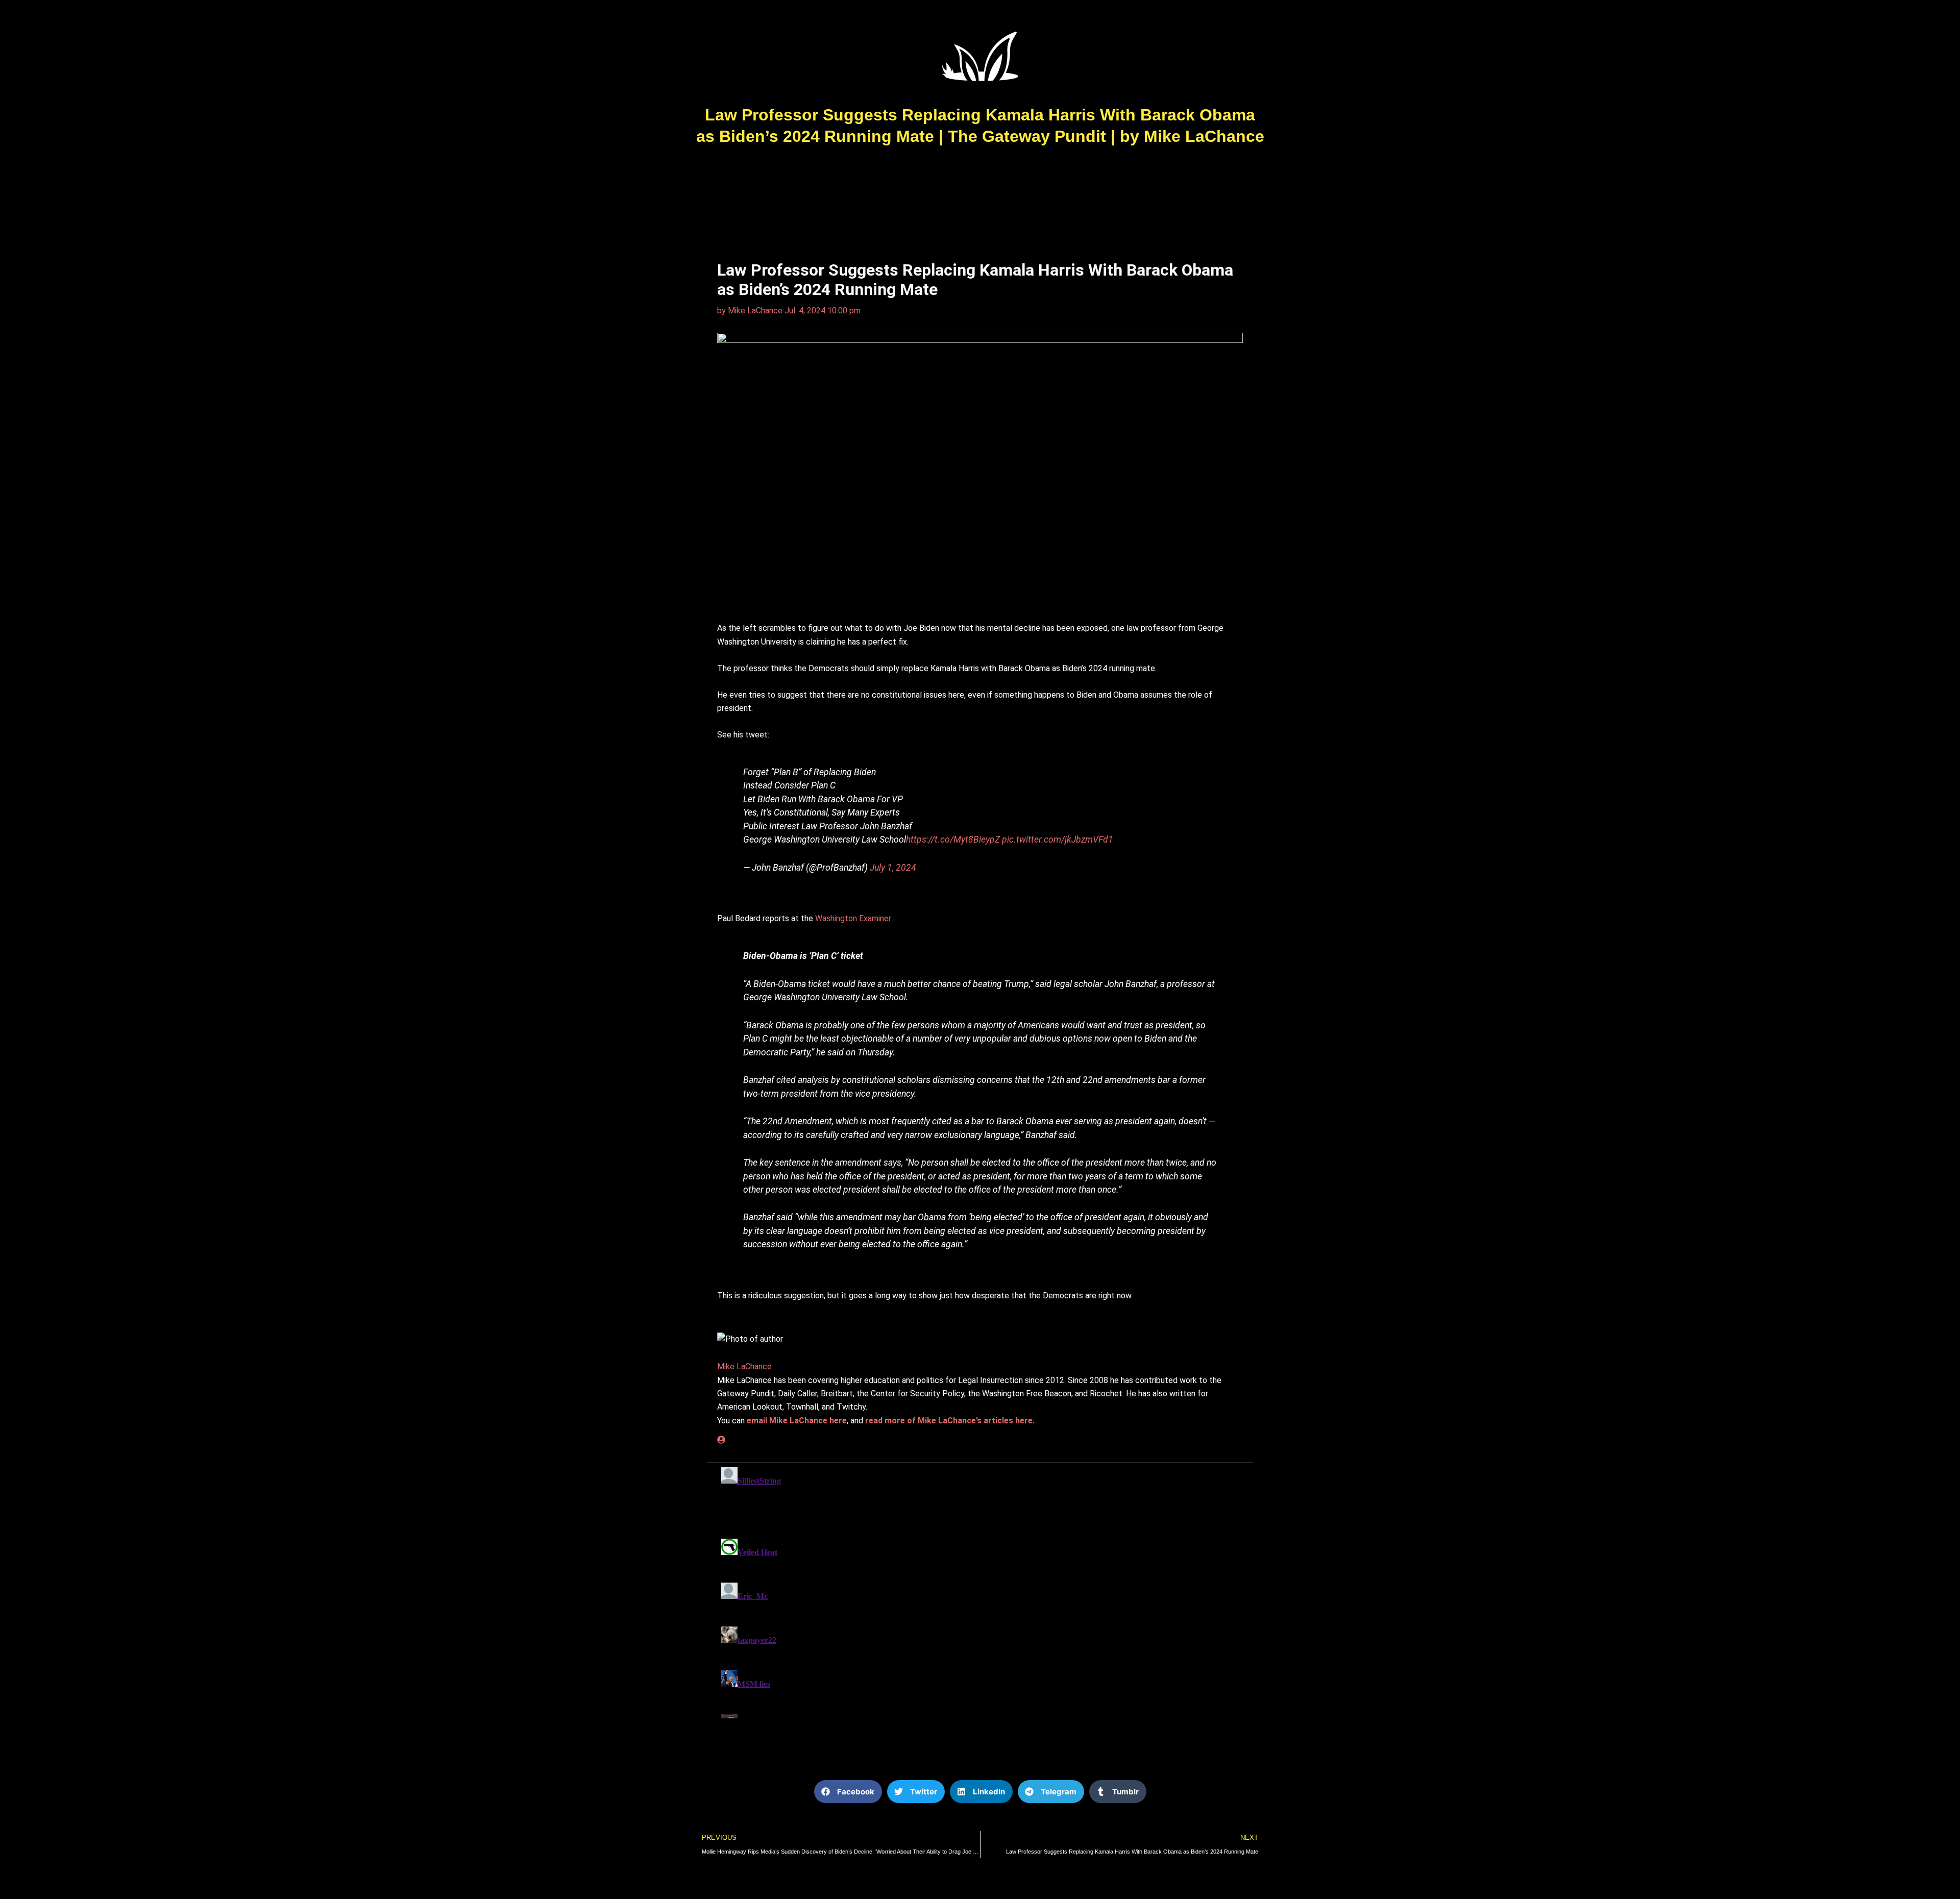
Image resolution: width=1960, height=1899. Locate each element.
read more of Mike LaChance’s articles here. (950, 1421)
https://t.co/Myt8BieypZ (953, 840)
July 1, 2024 (893, 868)
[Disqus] (980, 1591)
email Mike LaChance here (797, 1421)
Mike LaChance (744, 1366)
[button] (848, 1792)
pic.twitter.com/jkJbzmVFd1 (1058, 840)
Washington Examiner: (854, 918)
